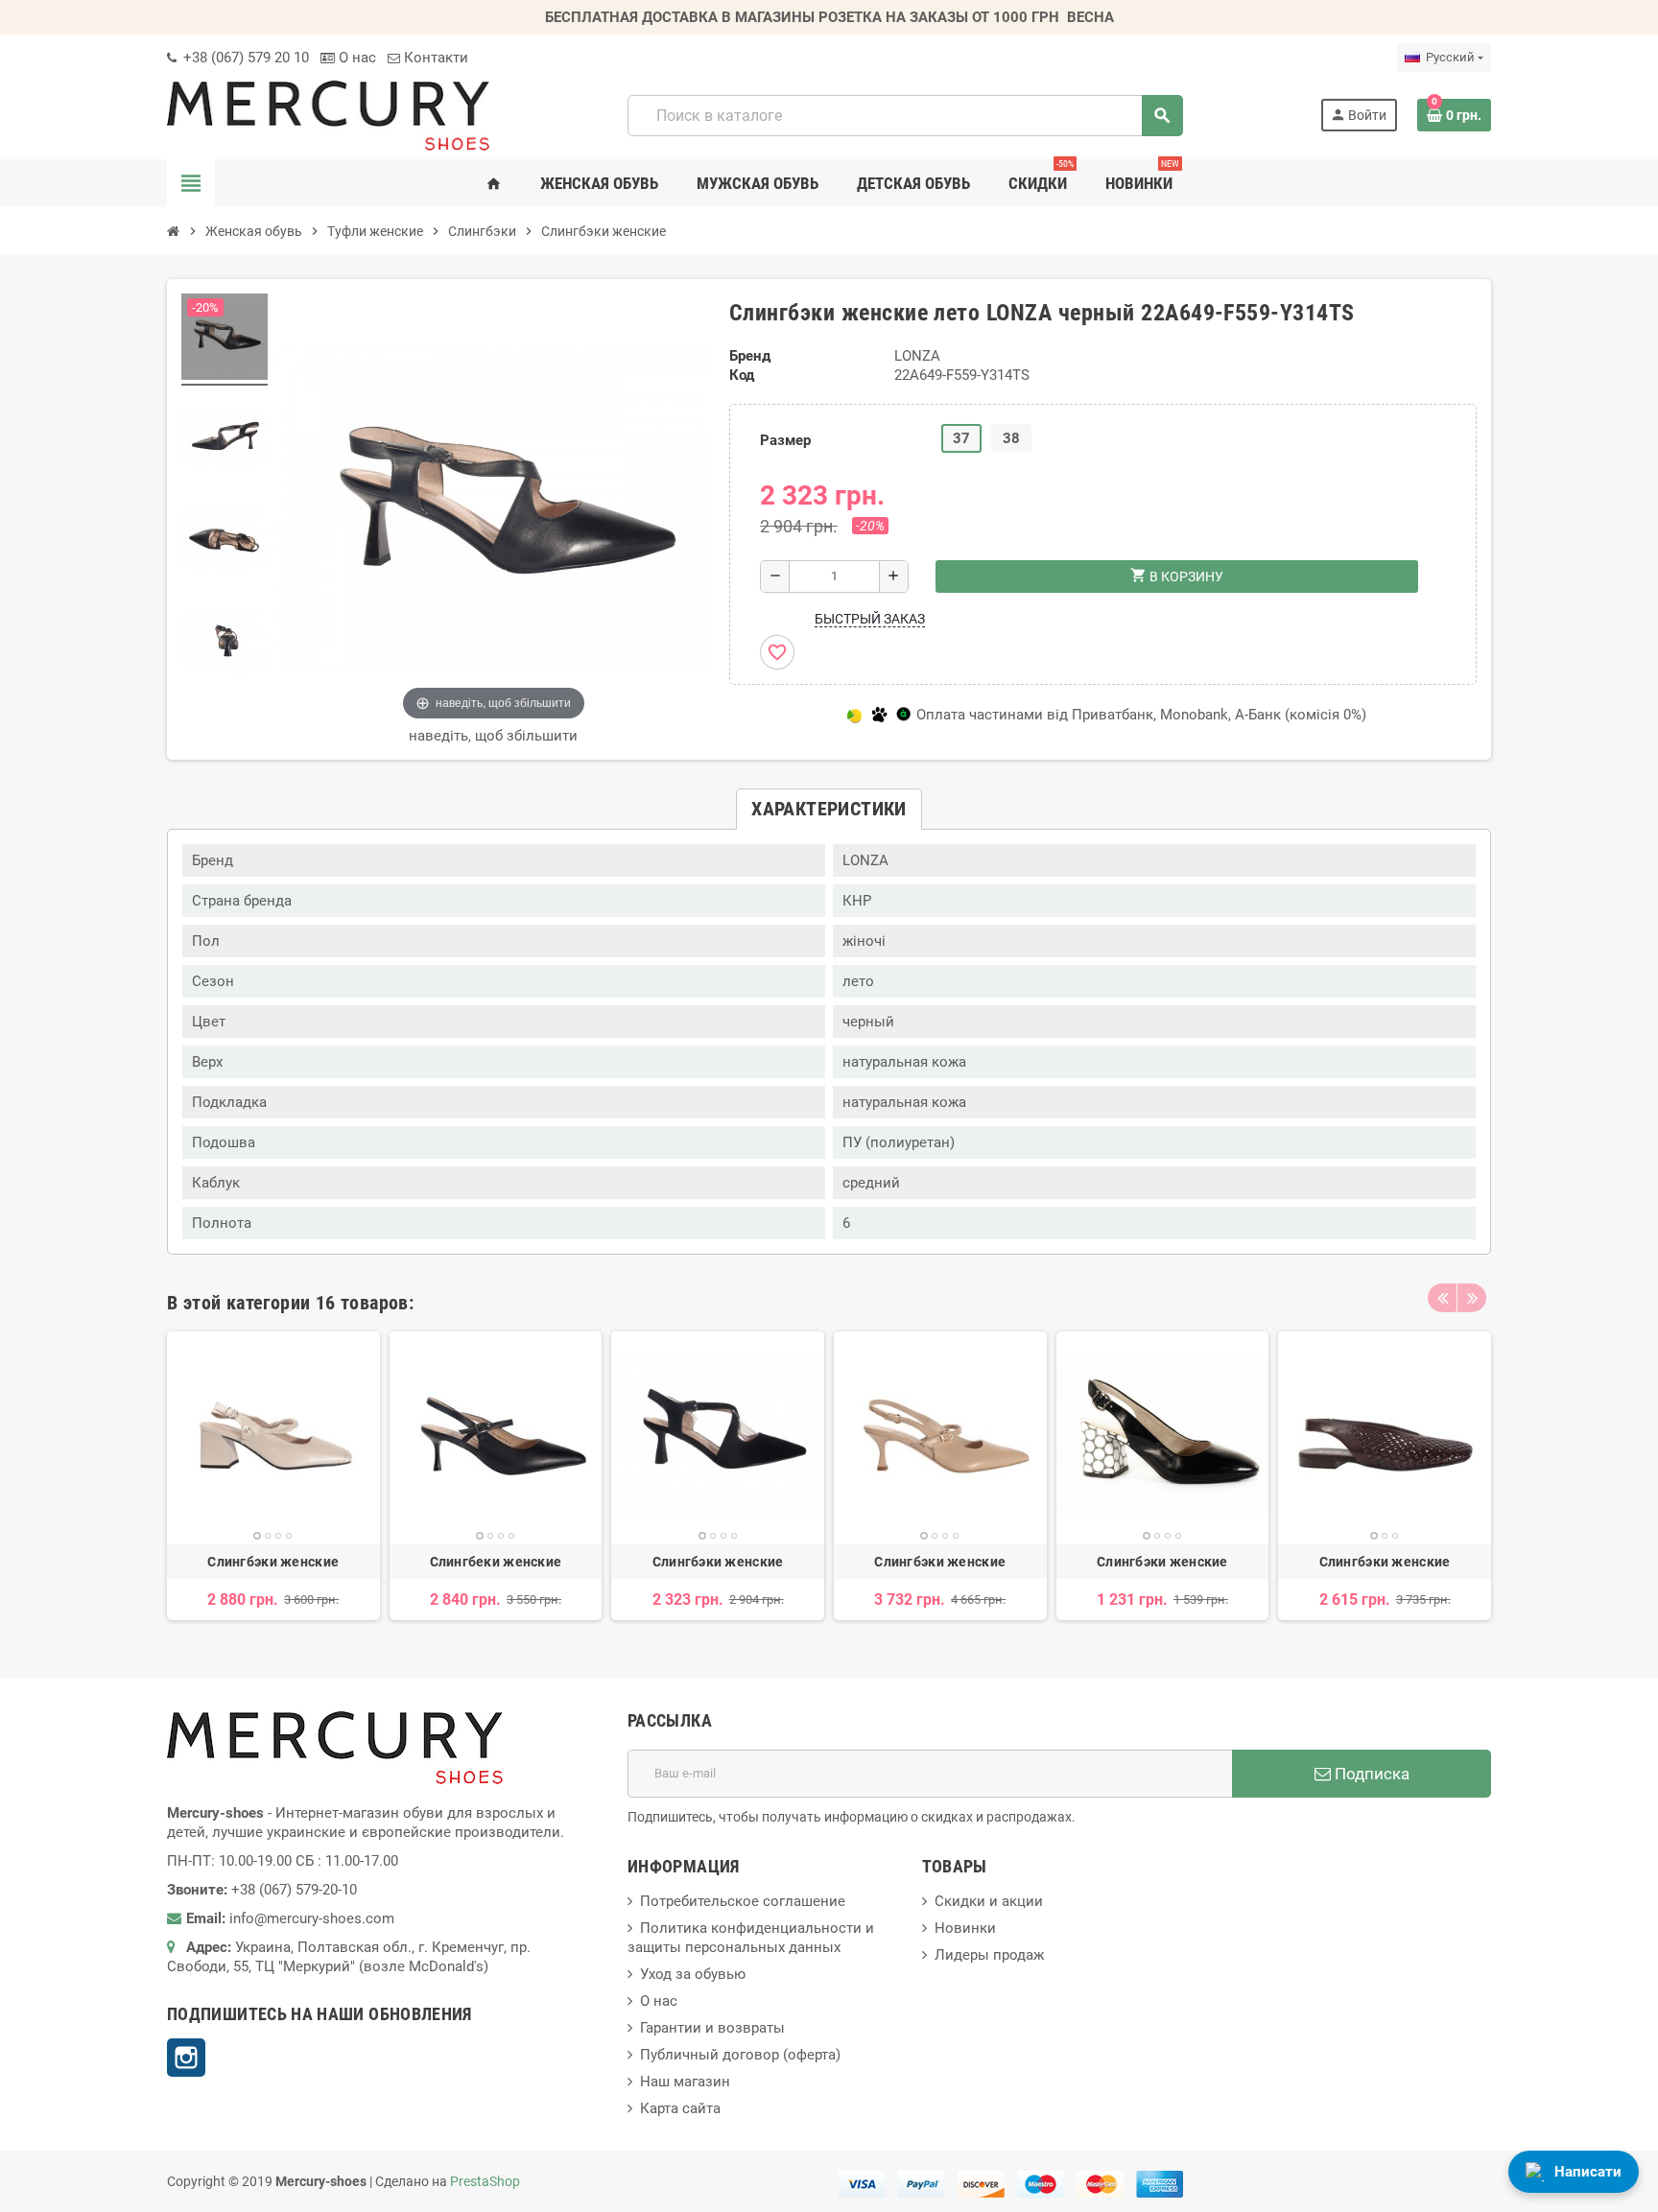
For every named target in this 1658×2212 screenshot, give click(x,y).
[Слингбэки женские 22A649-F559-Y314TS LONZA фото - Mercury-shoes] (225, 340)
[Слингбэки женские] (273, 1438)
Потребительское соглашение (743, 1901)
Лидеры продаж (989, 1955)
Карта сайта (680, 2108)
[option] (273, 1476)
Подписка (1370, 1774)
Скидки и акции (989, 1901)
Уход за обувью (693, 1974)
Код (742, 375)
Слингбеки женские (496, 1562)
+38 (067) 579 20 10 (244, 58)
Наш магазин (685, 2082)
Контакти (434, 58)
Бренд (750, 356)
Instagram (186, 2058)
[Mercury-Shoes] (328, 114)
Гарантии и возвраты (712, 2028)
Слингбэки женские (273, 1562)
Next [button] (1472, 1298)
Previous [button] (1442, 1298)
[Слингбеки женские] (496, 1438)
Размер (785, 440)
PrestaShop (485, 2181)
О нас (355, 58)
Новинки (965, 1928)
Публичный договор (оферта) (740, 2055)
